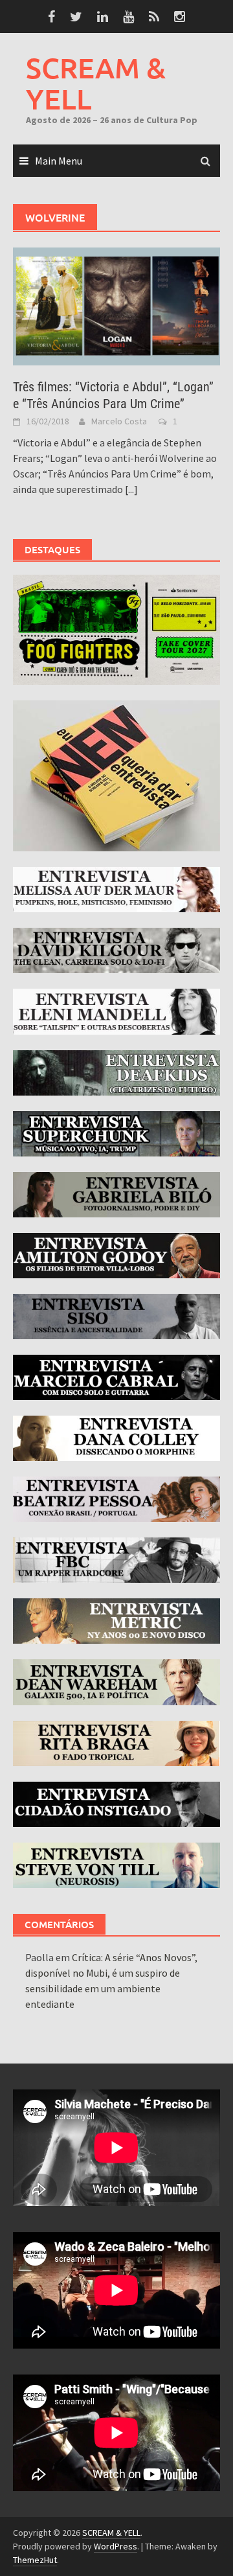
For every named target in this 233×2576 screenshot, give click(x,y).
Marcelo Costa (119, 421)
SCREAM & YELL (96, 83)
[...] (131, 489)
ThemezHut (35, 2560)
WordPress (116, 2546)
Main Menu (59, 161)
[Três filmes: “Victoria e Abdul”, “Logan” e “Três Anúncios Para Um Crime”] (116, 305)
